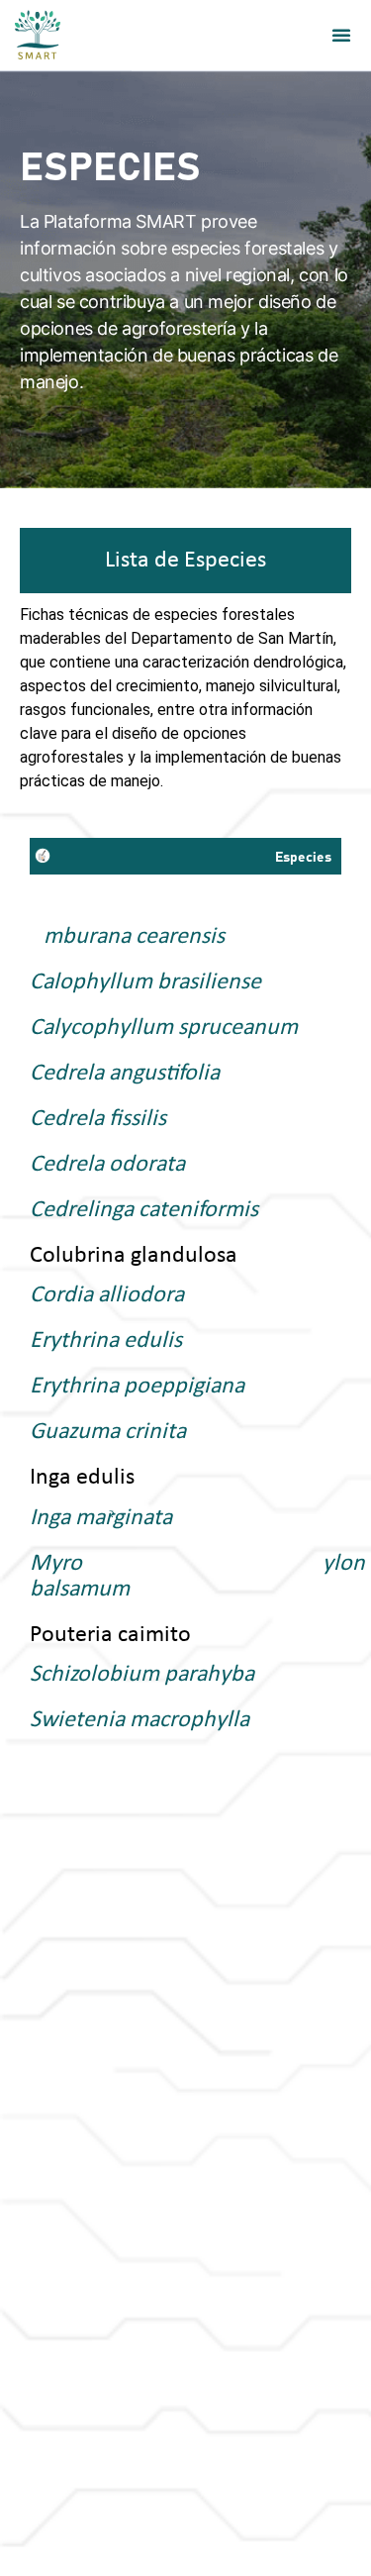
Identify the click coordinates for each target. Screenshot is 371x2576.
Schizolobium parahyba (142, 1675)
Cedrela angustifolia (125, 1074)
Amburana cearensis (127, 937)
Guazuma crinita (108, 1432)
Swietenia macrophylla (139, 1720)
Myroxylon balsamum (185, 1577)
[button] (341, 35)
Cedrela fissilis (98, 1119)
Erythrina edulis (106, 1341)
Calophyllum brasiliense (145, 982)
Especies (303, 858)
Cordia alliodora (107, 1295)
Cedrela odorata (107, 1165)
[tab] (185, 561)
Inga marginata (101, 1518)
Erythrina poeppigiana (137, 1387)
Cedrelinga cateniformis (144, 1210)
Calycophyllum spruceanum (164, 1028)
